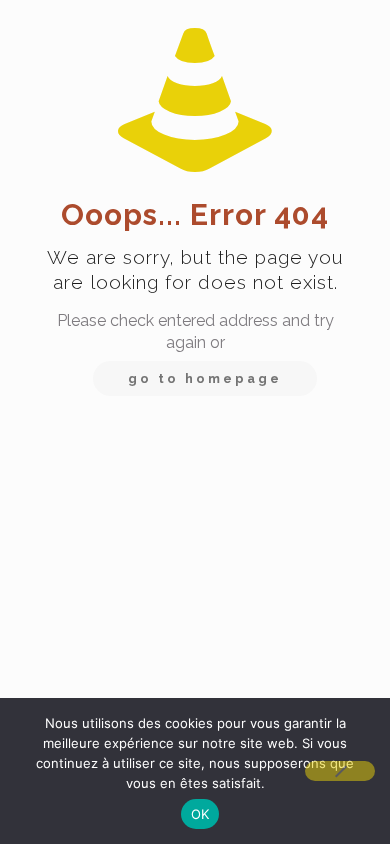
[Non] (340, 771)
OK (200, 814)
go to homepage (205, 378)
